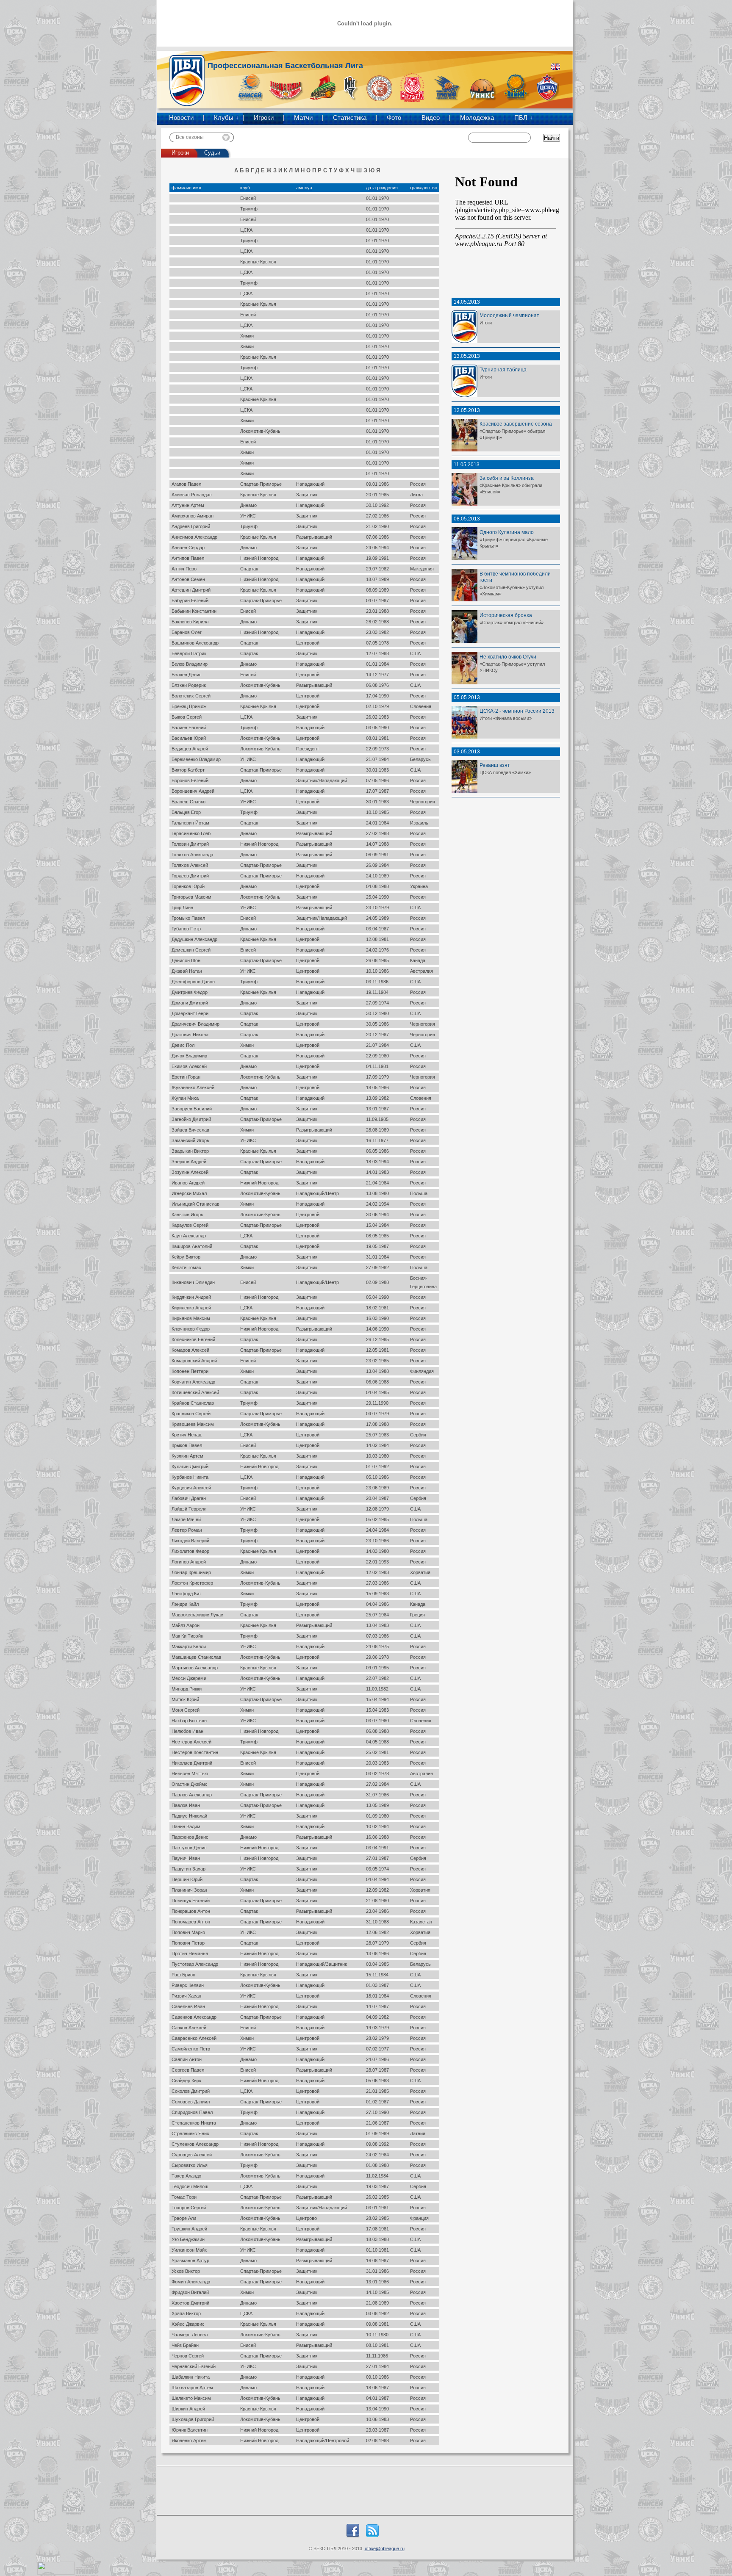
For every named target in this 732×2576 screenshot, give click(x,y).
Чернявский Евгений (194, 2366)
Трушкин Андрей (189, 2229)
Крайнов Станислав (193, 1403)
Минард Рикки (187, 1689)
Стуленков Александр (195, 2144)
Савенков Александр (194, 2017)
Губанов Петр (186, 929)
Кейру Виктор (186, 1257)
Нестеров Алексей (191, 1742)
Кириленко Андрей (191, 1308)
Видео (431, 118)
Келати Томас (186, 1267)
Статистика (350, 118)
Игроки (264, 118)
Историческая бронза (506, 615)
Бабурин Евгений (190, 600)
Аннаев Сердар (188, 548)
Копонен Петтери (190, 1371)
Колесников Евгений (193, 1339)
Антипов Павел (188, 558)
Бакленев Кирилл (190, 622)
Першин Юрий (187, 1879)
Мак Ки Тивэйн (187, 1636)
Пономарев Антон (191, 1922)
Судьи (212, 153)
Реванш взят (495, 765)
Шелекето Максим (191, 2398)
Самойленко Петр (191, 2049)
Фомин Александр (191, 2282)
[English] (555, 67)
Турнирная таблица (503, 369)
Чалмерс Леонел (190, 2335)
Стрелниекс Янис (190, 2133)
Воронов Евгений (190, 780)
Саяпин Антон (187, 2059)
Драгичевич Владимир (195, 1024)
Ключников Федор (191, 1329)
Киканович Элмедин (193, 1282)
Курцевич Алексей (191, 1488)
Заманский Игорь (190, 1140)
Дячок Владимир (189, 1056)
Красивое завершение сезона (516, 424)
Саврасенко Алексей (194, 2038)
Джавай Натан (187, 971)
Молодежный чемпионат (509, 315)
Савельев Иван (188, 2006)
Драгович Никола (190, 1035)
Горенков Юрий (188, 886)
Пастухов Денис (189, 1848)
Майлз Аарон (186, 1625)
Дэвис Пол (183, 1045)
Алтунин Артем (188, 505)
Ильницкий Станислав (195, 1204)
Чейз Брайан (185, 2345)
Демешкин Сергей (191, 950)
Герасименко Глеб (191, 833)
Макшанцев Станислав (196, 1657)
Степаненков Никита (194, 2123)
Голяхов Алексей (190, 865)
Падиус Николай (189, 1816)
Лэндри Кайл (185, 1604)
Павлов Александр (192, 1795)
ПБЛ (521, 118)
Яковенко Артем (189, 2440)
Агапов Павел (186, 484)
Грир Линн (182, 908)
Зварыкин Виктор (190, 1151)
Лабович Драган (189, 1498)
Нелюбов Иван (187, 1731)
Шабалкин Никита (191, 2377)
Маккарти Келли (189, 1646)
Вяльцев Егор (186, 812)
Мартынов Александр (195, 1668)
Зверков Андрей (189, 1162)
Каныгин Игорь (187, 1215)
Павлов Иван (186, 1805)
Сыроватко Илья (190, 2165)
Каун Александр (189, 1236)
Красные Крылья (258, 262)
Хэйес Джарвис (188, 2324)
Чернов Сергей (188, 2356)
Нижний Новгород (259, 558)
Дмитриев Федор (190, 992)
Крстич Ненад (186, 1435)
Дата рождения (382, 188)
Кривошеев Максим (193, 1424)
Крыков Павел (187, 1445)
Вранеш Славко (189, 802)
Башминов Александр (195, 643)
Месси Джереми (189, 1678)
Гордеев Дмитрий (190, 876)
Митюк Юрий (185, 1699)
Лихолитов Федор (190, 1551)
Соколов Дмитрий (191, 2091)
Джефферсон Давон (193, 982)
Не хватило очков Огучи (508, 657)
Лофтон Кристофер (192, 1583)
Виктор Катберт (188, 770)
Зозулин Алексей (190, 1172)
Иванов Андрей (188, 1183)
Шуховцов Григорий (193, 2419)
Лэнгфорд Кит (186, 1594)
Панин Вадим (186, 1826)
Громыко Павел (188, 918)
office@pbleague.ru (385, 2548)
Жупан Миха (185, 1098)
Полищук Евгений (191, 1901)
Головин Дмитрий (190, 844)
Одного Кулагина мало (507, 532)
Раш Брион (183, 1975)
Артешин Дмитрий (191, 590)
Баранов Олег (187, 632)
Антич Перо (184, 569)
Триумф (249, 209)
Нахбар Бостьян (189, 1721)
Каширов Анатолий (192, 1246)
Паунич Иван (186, 1858)
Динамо (248, 505)
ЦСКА (246, 230)
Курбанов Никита (190, 1477)
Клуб (245, 188)
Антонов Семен (188, 579)
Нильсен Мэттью (190, 1774)
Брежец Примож (189, 706)
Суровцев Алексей (192, 2155)
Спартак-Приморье (261, 484)
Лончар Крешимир (191, 1572)
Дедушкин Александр (194, 939)
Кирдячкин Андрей (191, 1297)
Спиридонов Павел (192, 2112)
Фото (394, 118)
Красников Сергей (191, 1414)
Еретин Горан (186, 1077)
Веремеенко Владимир (196, 759)
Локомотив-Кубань (260, 431)
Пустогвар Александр (195, 1964)
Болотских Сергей (191, 696)
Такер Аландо (186, 2176)
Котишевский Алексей (195, 1392)
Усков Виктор (186, 2271)
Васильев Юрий (189, 738)
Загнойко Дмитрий (191, 1119)
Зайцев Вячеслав (190, 1130)
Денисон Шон (186, 960)
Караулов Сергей (190, 1225)
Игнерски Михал (189, 1193)
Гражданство (424, 188)
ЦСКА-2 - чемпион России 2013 (517, 711)
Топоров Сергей (189, 2208)
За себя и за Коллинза (507, 478)
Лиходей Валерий (190, 1541)
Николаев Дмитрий (192, 1763)
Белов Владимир (190, 664)
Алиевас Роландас (192, 495)
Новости (181, 118)
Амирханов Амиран (193, 516)
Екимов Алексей (189, 1066)
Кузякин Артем (187, 1456)
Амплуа (304, 188)
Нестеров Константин (195, 1752)
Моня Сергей (186, 1710)
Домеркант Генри (190, 1013)
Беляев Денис (187, 675)
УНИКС (248, 516)
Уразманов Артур (190, 2261)
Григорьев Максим (191, 897)
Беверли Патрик (189, 653)
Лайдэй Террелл (189, 1509)
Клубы (224, 118)
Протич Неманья (190, 1953)
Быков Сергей (187, 717)
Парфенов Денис (190, 1837)
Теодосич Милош (190, 2186)
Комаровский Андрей (194, 1361)
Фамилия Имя (186, 188)
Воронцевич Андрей (193, 791)
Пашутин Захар (189, 1869)
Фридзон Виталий (190, 2292)
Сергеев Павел (188, 2070)
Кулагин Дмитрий (190, 1466)
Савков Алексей (189, 2028)
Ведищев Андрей (190, 749)
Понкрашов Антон (191, 1911)
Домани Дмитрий (190, 1003)
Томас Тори (184, 2197)
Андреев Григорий (191, 526)
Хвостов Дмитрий (190, 2303)
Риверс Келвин (188, 1985)
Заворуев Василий (192, 1109)
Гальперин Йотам (190, 823)
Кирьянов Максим (191, 1318)
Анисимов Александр (194, 537)
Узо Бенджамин (188, 2239)
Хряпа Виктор (186, 2313)
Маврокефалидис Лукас (197, 1615)
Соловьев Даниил (191, 2102)
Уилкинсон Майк (189, 2250)
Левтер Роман (187, 1530)
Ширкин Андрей (188, 2409)
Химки (247, 336)
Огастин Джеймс (190, 1784)
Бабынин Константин (194, 611)
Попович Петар (188, 1943)
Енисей (248, 198)
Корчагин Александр (193, 1382)
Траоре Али (184, 2218)
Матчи (303, 118)
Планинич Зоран (189, 1890)
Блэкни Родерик (189, 685)
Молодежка (477, 118)
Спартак (249, 569)
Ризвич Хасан (186, 1996)
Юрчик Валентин (190, 2430)
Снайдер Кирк (186, 2081)
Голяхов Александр (192, 855)
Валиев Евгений (189, 728)
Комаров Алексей (190, 1350)
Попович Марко (188, 1932)
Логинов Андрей (189, 1562)
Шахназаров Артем (192, 2388)
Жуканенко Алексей (193, 1087)
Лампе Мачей (186, 1519)
